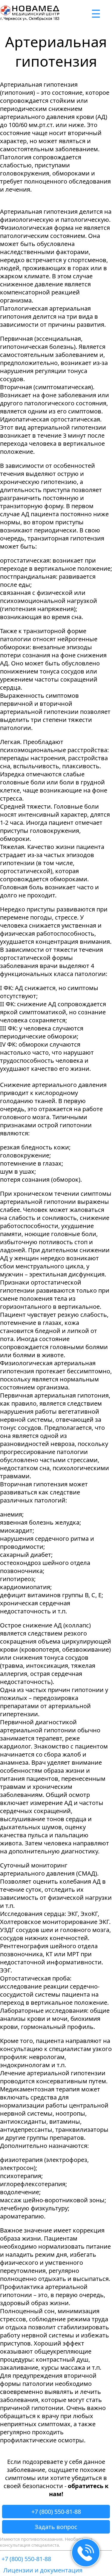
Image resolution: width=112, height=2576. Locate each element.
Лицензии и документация (43, 2570)
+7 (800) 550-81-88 (56, 2512)
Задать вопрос (56, 2527)
